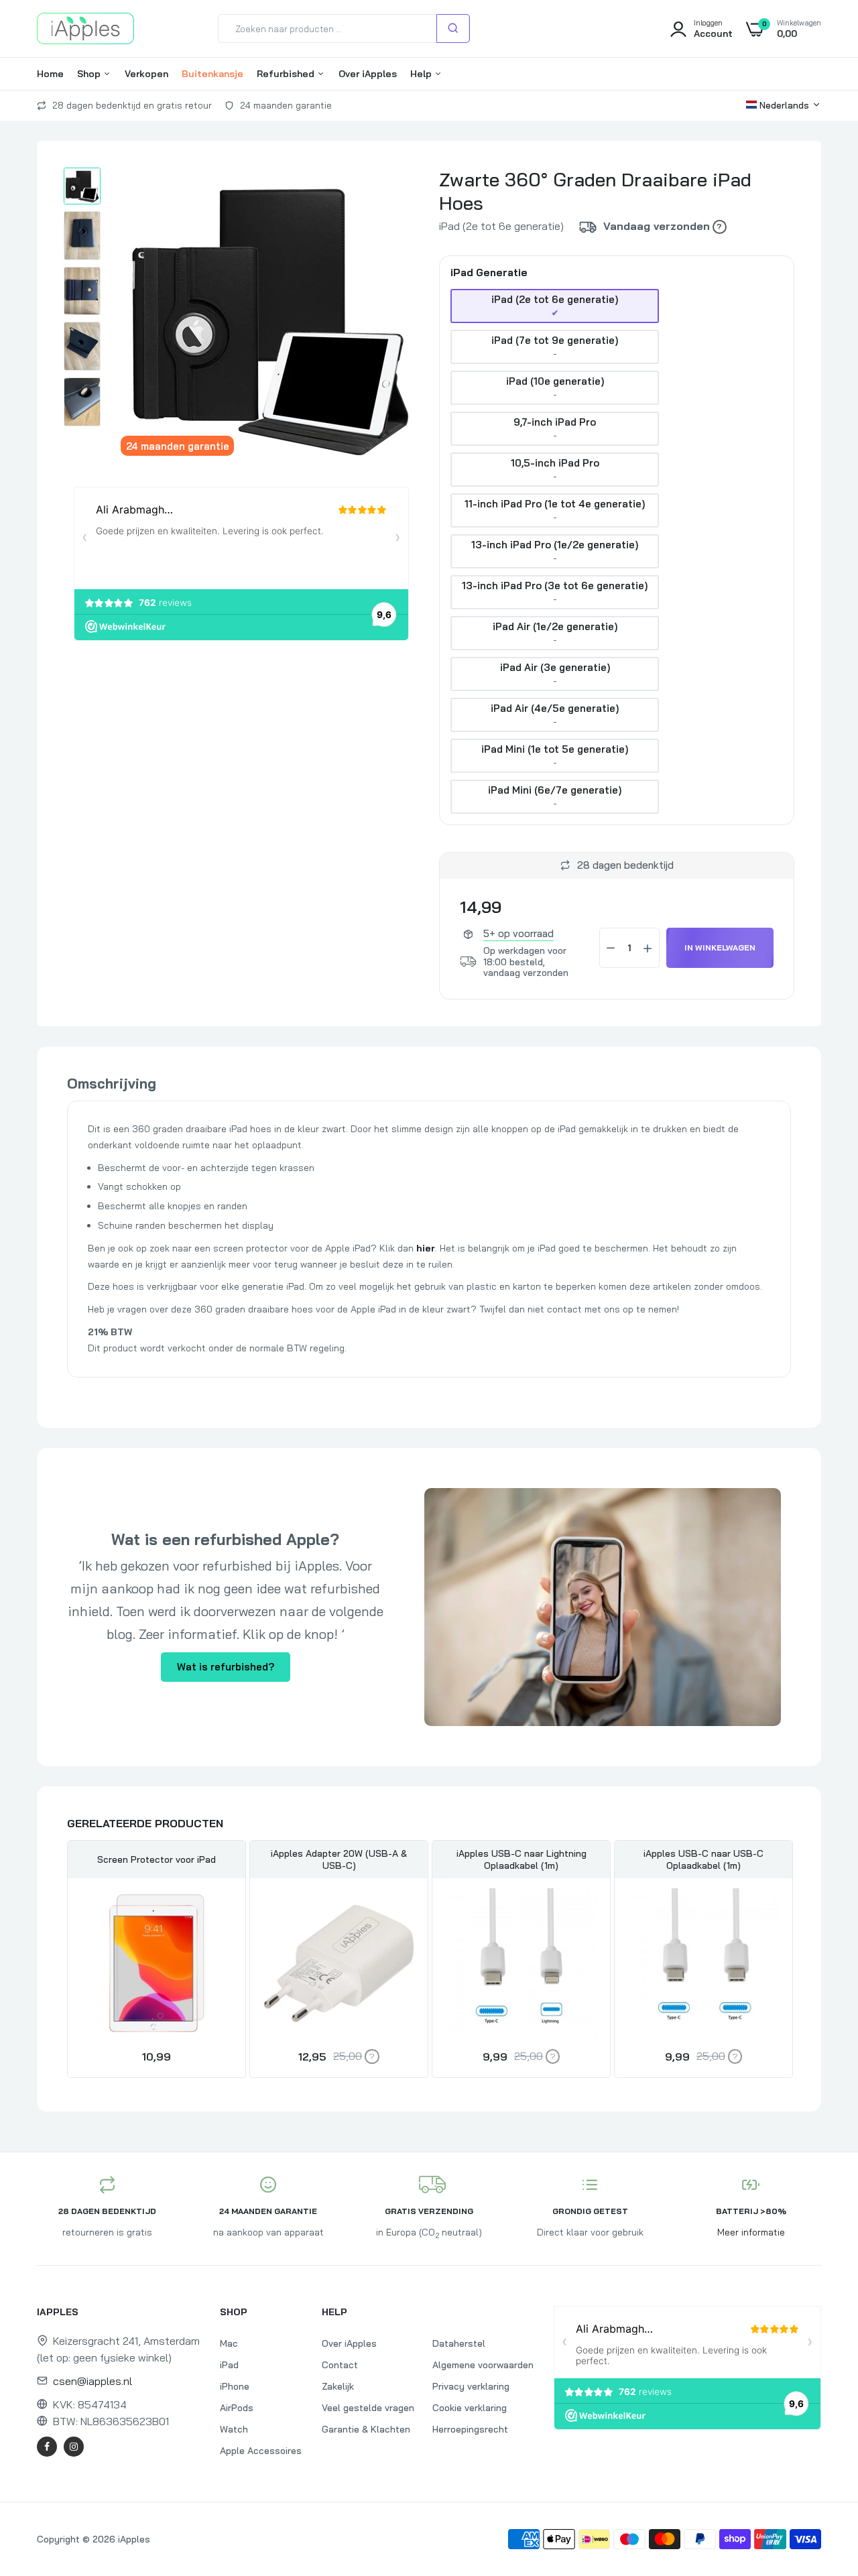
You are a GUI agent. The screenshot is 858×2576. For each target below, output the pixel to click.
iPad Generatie (489, 273)
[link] (220, 1910)
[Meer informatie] (372, 2056)
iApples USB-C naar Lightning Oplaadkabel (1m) (522, 1859)
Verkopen (146, 74)
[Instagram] (74, 2447)
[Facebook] (47, 2447)
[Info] (720, 227)
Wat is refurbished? (226, 1667)
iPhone (235, 2386)
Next (791, 1961)
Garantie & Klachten (366, 2429)
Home (50, 74)
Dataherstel (459, 2343)
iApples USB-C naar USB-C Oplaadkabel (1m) (703, 1859)
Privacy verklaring (471, 2386)
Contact (340, 2365)
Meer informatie (751, 2232)
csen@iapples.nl (93, 2381)
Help (422, 74)
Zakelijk (338, 2386)
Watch (234, 2429)
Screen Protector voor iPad (157, 1859)
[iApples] (85, 28)
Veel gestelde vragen (368, 2408)
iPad (229, 2365)
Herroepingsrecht (470, 2429)
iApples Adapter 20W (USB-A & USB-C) (339, 1859)
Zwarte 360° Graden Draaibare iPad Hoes (595, 191)
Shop (90, 74)
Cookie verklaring (470, 2408)
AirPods (237, 2408)
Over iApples (368, 74)
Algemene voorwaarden (483, 2365)
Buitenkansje (212, 74)
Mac (229, 2343)
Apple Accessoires (261, 2451)
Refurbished (287, 74)
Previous (67, 1961)
